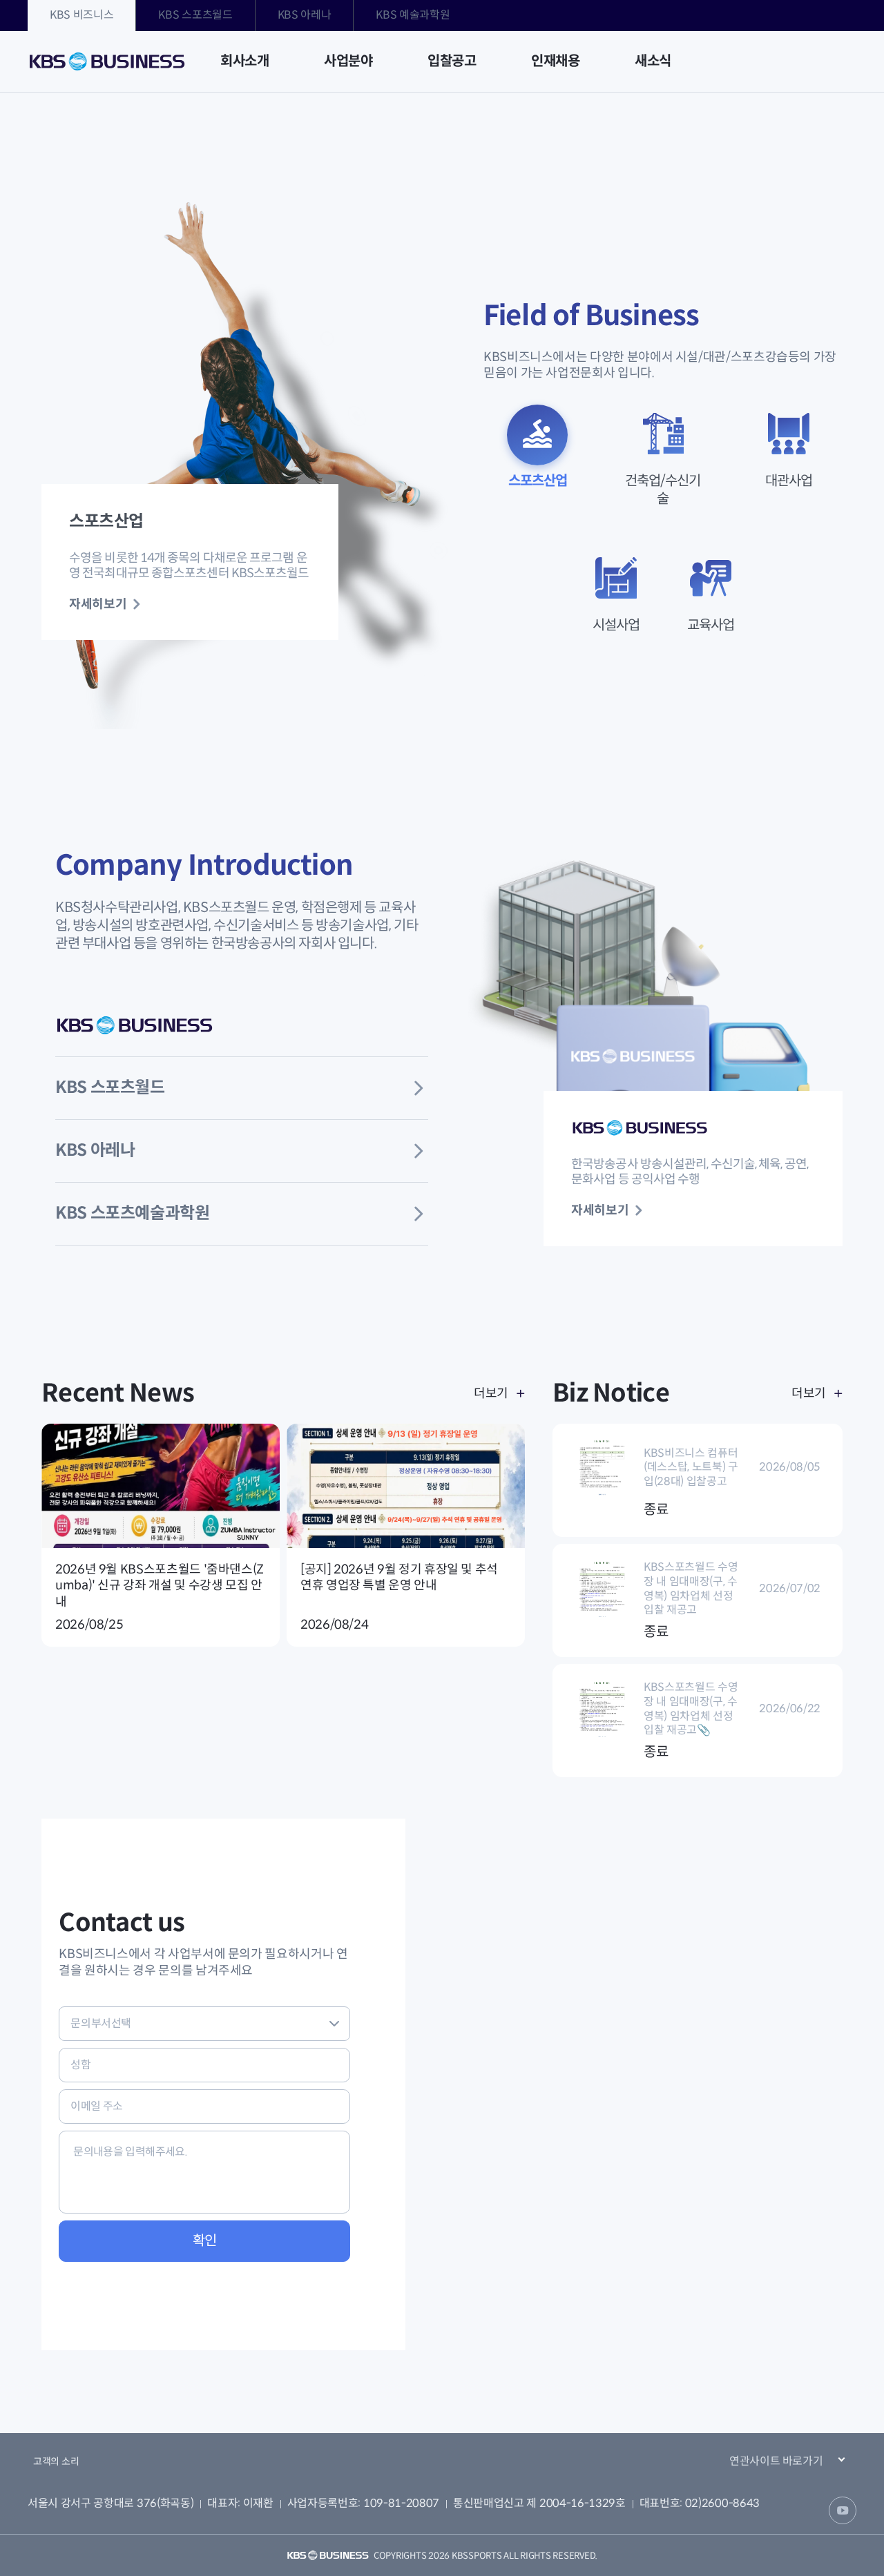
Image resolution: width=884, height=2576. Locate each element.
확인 (205, 2241)
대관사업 (789, 481)
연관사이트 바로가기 (776, 2461)
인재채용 (555, 61)
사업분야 (348, 61)
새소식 (653, 61)
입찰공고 (452, 61)
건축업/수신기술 (663, 490)
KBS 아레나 (305, 15)
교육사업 (711, 625)
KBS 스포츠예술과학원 (133, 1213)
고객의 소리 (56, 2461)
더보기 (491, 1393)
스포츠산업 (538, 481)
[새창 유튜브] (843, 2510)
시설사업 (616, 625)
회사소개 (244, 61)
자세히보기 (98, 604)
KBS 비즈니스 (81, 15)
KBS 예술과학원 (413, 15)
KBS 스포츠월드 (195, 15)
